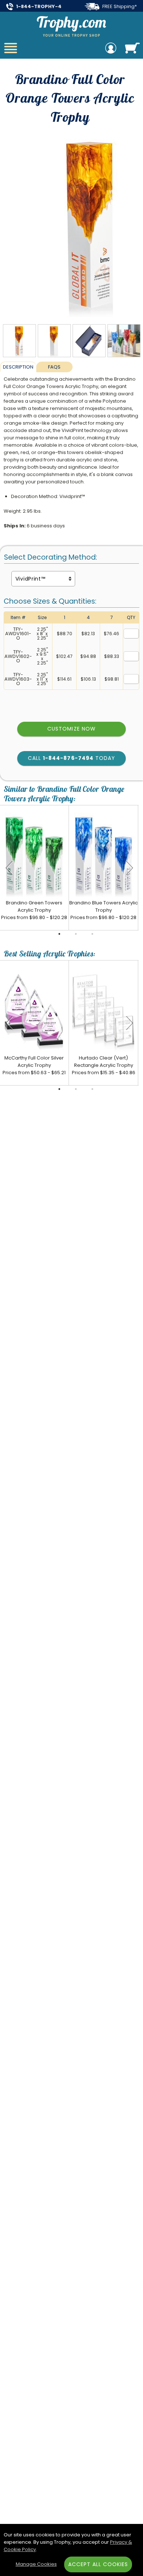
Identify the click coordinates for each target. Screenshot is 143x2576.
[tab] (18, 367)
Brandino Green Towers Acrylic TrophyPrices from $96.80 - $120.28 (34, 910)
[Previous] (9, 868)
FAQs (54, 367)
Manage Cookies (36, 2564)
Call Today (71, 758)
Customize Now (71, 729)
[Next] (129, 868)
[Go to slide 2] (76, 934)
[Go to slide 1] (59, 934)
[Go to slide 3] (92, 934)
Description (18, 367)
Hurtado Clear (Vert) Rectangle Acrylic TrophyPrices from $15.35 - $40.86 (104, 1065)
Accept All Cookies (98, 2564)
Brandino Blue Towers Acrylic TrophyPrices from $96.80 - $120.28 (104, 910)
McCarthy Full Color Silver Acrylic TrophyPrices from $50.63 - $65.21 (34, 1065)
